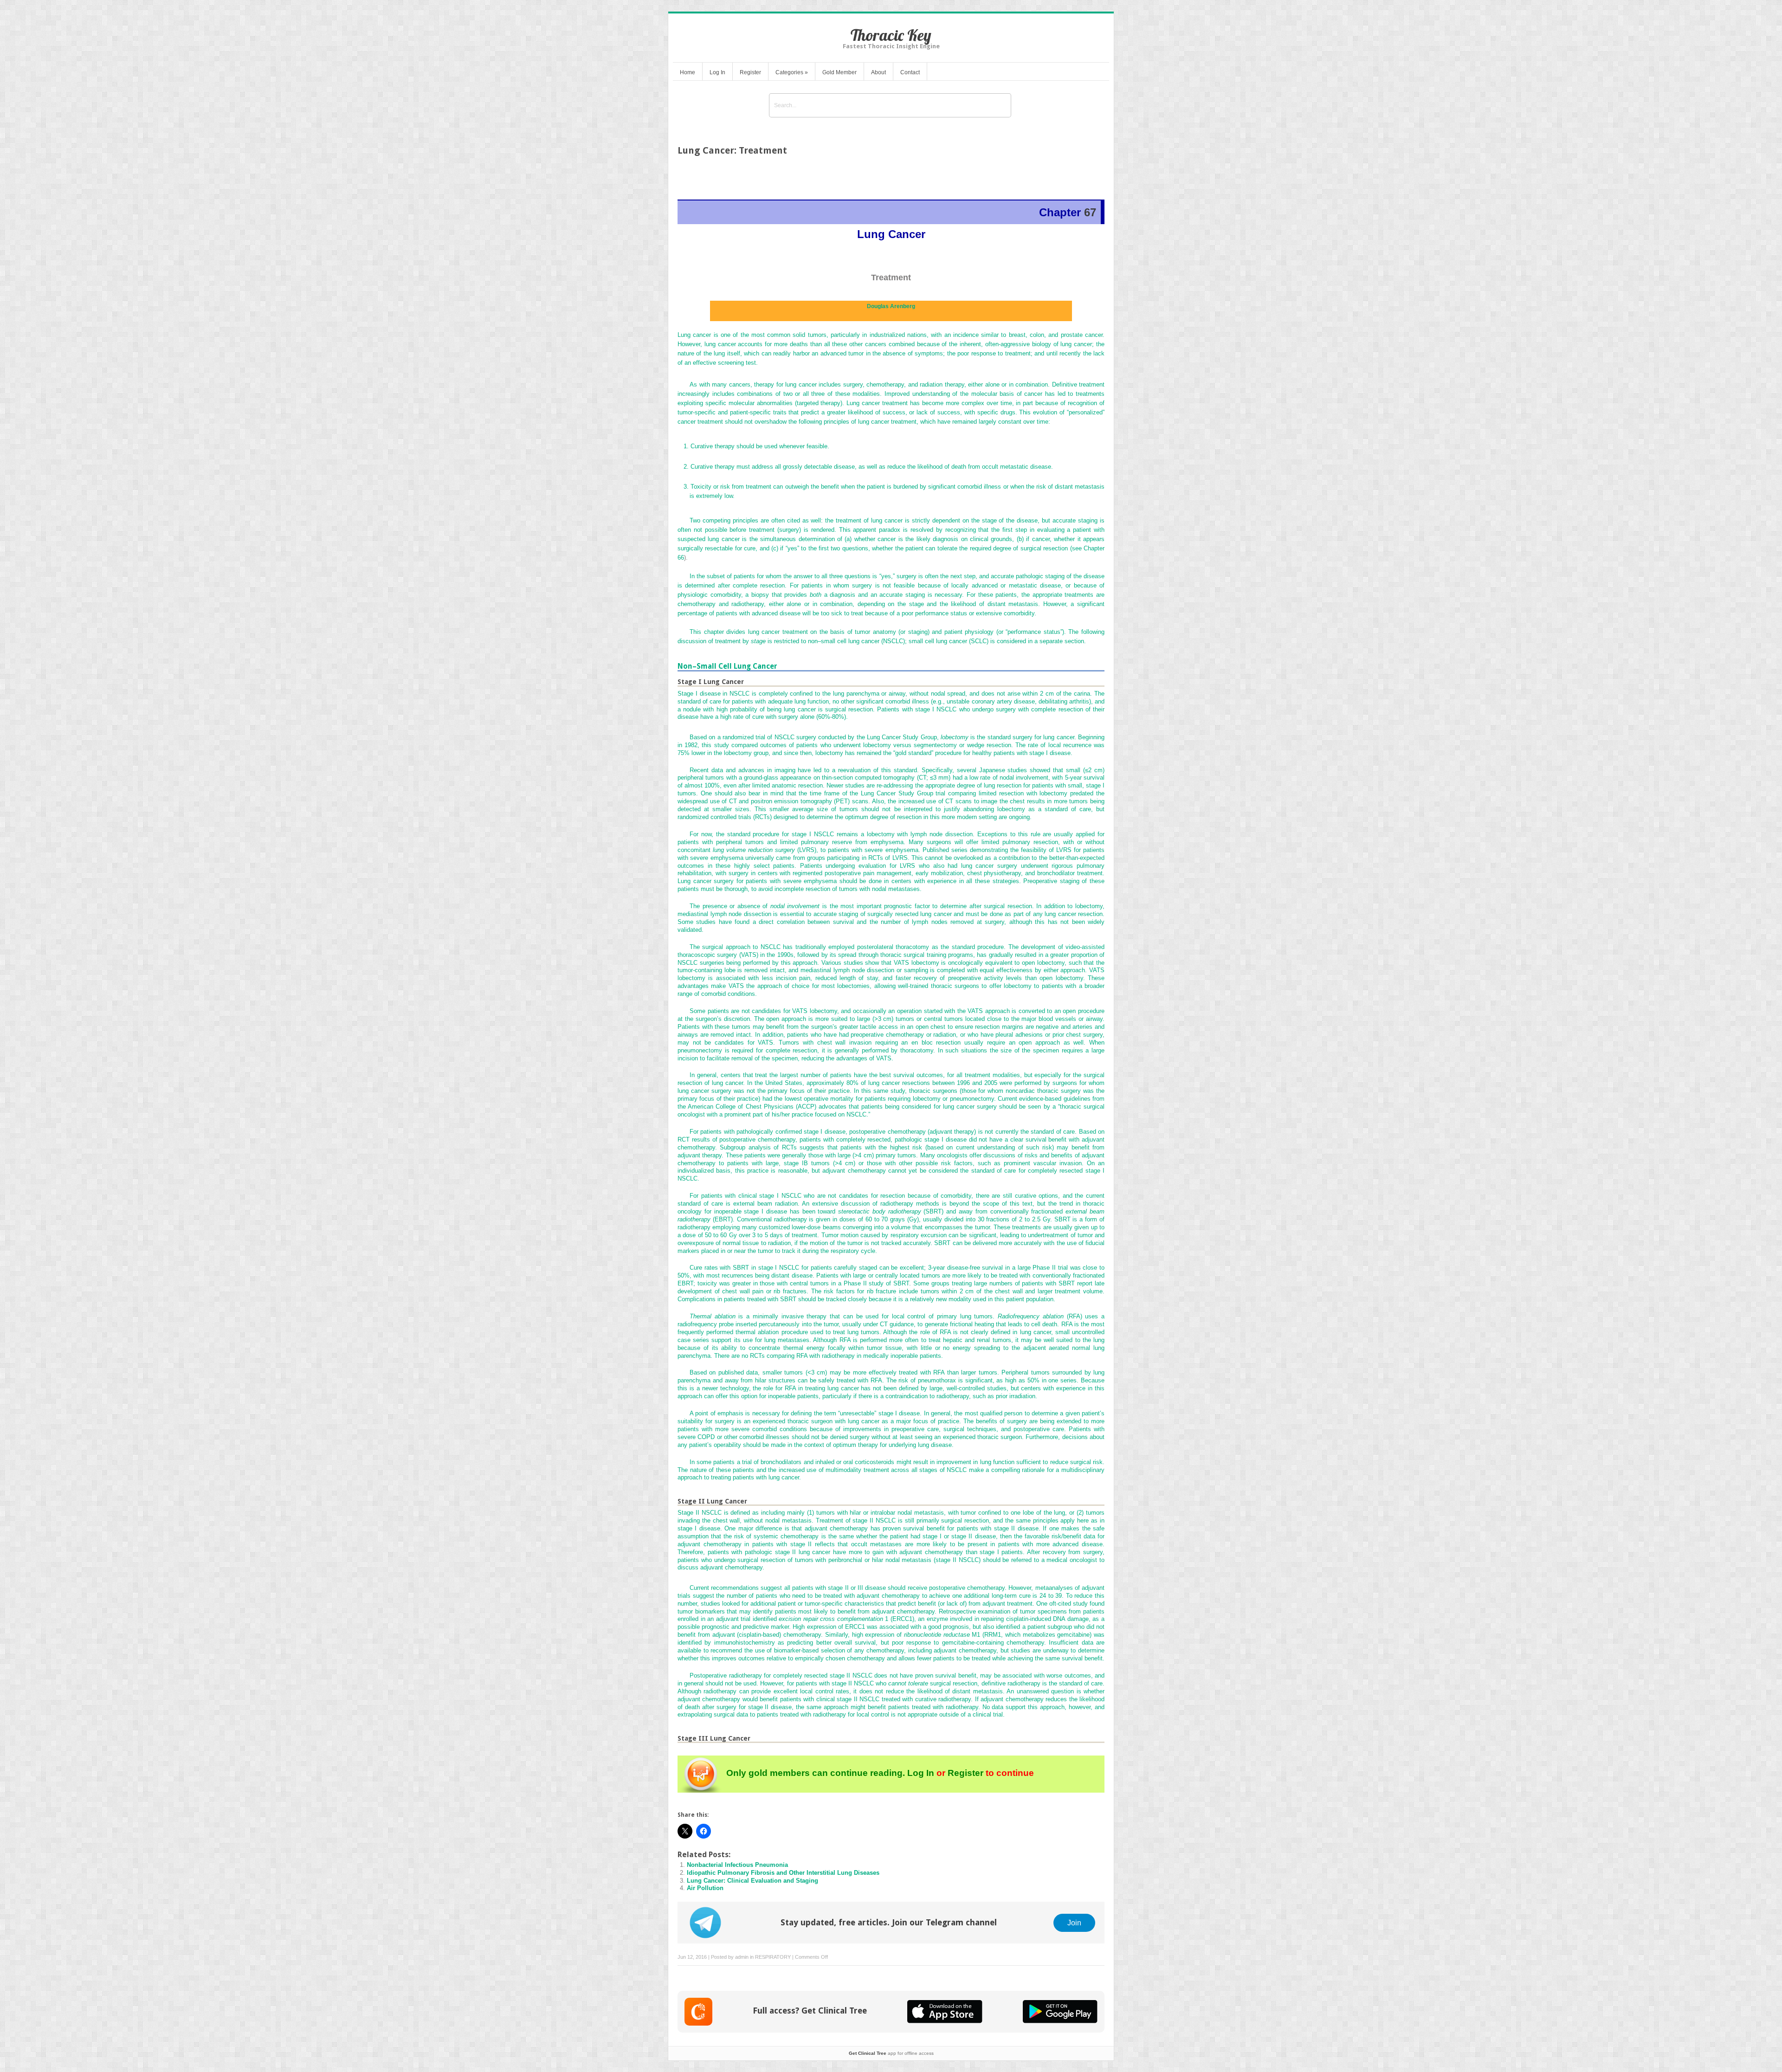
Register (750, 72)
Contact (910, 72)
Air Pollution (705, 1888)
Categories (792, 72)
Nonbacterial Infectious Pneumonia (737, 1865)
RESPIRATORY (773, 1957)
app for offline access (891, 2053)
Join (1074, 1923)
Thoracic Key (891, 35)
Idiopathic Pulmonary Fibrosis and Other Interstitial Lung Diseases (783, 1873)
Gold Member (839, 72)
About (878, 72)
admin (742, 1957)
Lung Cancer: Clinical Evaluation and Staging (752, 1881)
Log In (717, 72)
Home (688, 72)
